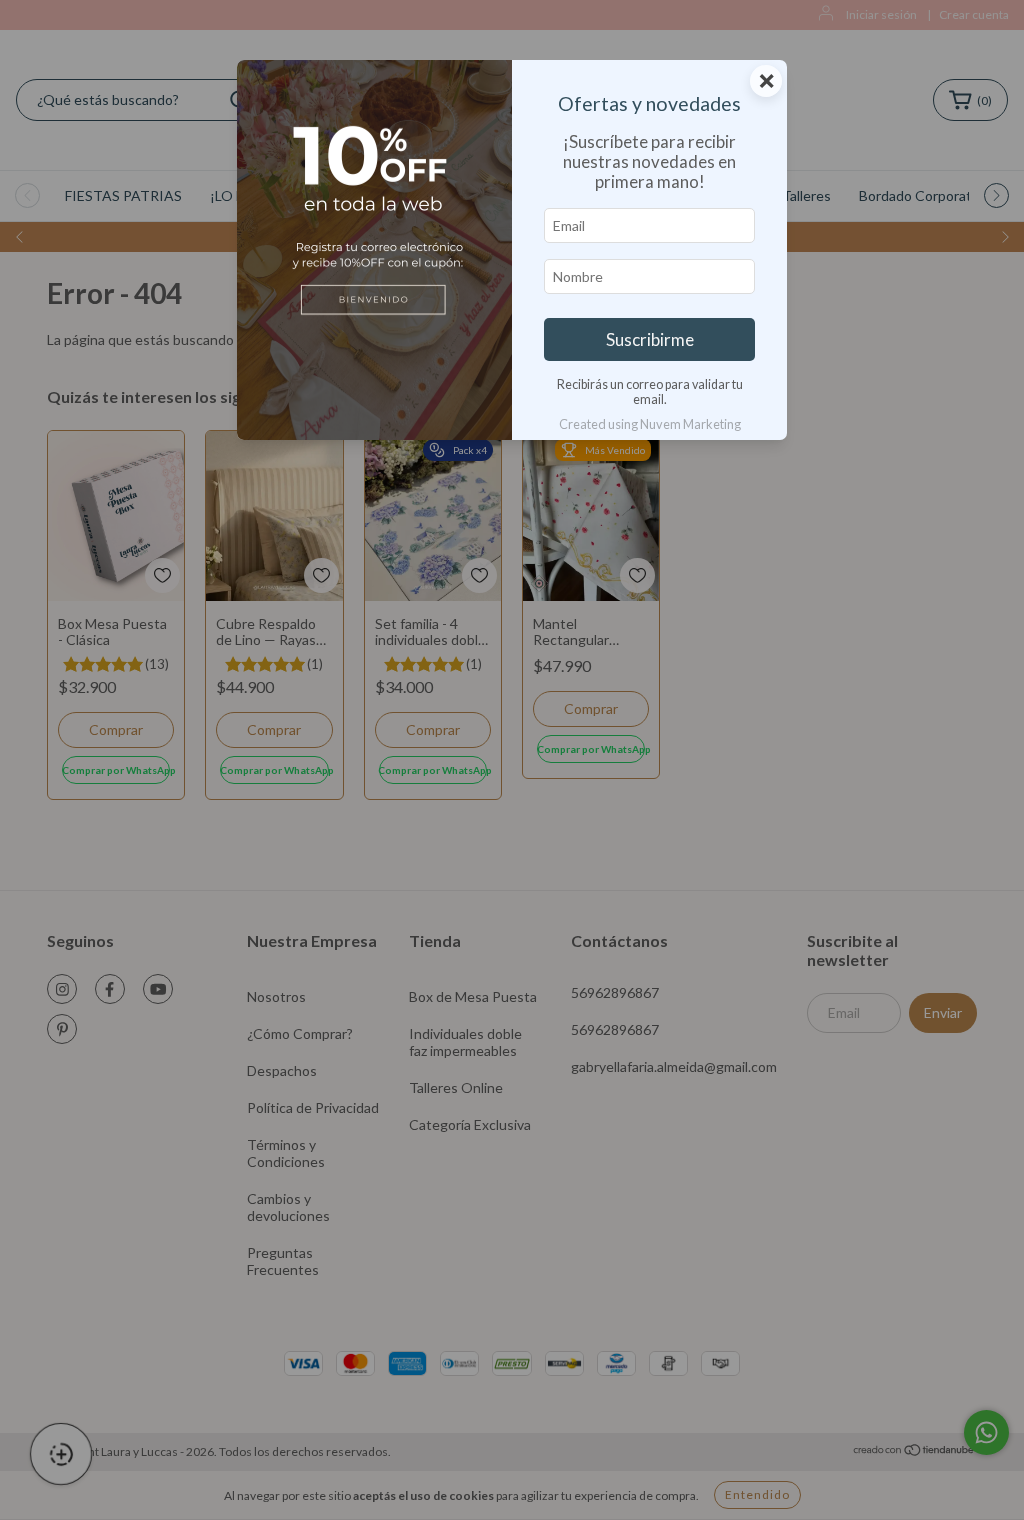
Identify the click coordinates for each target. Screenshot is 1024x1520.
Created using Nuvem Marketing (650, 424)
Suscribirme (650, 339)
